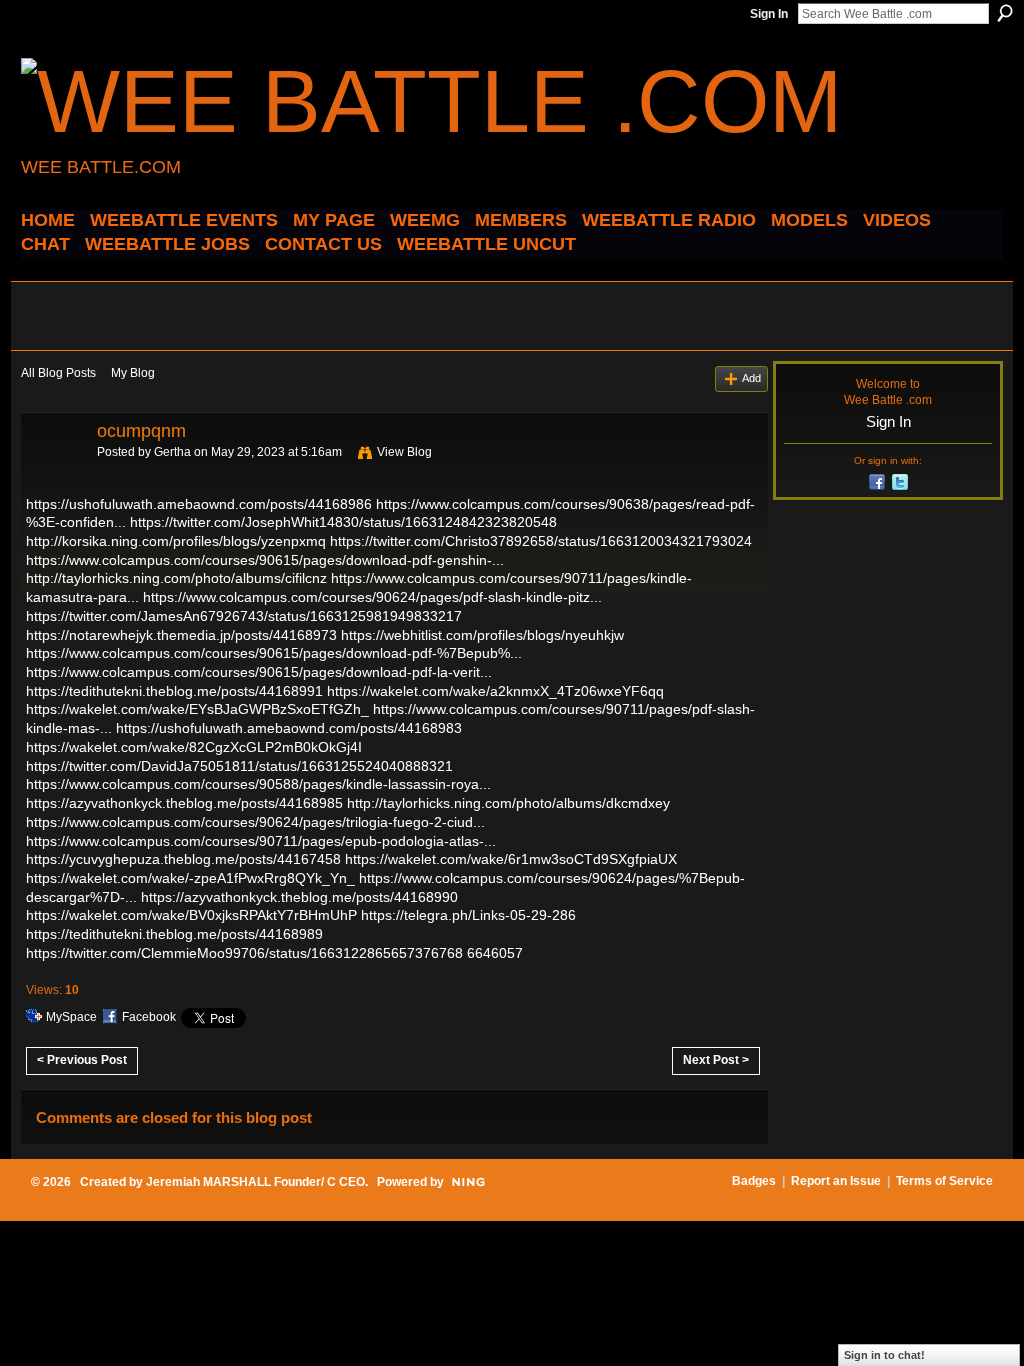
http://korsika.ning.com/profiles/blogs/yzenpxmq (176, 541)
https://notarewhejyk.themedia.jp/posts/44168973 (181, 635)
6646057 (495, 953)
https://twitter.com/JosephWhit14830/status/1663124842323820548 (343, 522)
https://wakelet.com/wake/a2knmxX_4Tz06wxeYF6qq (495, 691)
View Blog (404, 452)
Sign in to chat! (884, 1355)
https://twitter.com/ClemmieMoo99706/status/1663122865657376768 (244, 953)
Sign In (769, 14)
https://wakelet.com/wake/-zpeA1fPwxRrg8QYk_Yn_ (190, 878)
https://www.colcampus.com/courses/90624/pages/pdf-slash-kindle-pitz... (372, 597)
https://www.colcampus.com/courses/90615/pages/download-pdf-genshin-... (265, 560)
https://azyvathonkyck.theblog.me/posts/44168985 (184, 803)
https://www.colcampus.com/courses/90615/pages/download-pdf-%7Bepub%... (274, 653)
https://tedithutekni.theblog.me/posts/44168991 (174, 691)
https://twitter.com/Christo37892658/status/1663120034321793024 (541, 541)
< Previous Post (82, 1060)
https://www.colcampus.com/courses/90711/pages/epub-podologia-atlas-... (261, 841)
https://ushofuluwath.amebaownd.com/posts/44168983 (289, 728)
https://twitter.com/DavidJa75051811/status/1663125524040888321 (239, 766)
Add (751, 378)
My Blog (133, 373)
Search (1005, 13)
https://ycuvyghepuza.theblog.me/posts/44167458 (183, 859)
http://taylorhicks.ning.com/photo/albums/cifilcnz (176, 578)
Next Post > (716, 1060)
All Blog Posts (58, 373)
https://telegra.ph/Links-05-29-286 (468, 915)
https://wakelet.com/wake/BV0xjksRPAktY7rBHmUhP (191, 915)
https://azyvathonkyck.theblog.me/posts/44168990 (299, 897)
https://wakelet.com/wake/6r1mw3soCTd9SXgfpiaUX (511, 859)
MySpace (71, 1017)
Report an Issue (836, 1181)
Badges (754, 1181)
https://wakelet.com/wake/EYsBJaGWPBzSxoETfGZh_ (197, 709)
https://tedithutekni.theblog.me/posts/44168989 (174, 934)
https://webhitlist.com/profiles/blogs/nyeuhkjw (482, 635)
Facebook (149, 1017)
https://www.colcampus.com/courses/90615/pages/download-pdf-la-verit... (259, 672)
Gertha (172, 452)
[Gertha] (53, 476)
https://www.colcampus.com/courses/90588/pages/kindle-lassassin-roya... (258, 784)
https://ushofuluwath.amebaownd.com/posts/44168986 (199, 504)
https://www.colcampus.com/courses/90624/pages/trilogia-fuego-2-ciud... (255, 822)
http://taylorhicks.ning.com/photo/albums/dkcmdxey (508, 803)
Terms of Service (944, 1181)
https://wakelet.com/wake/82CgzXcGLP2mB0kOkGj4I (194, 747)
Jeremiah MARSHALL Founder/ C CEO (255, 1182)
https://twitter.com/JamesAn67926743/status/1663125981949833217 (244, 616)
